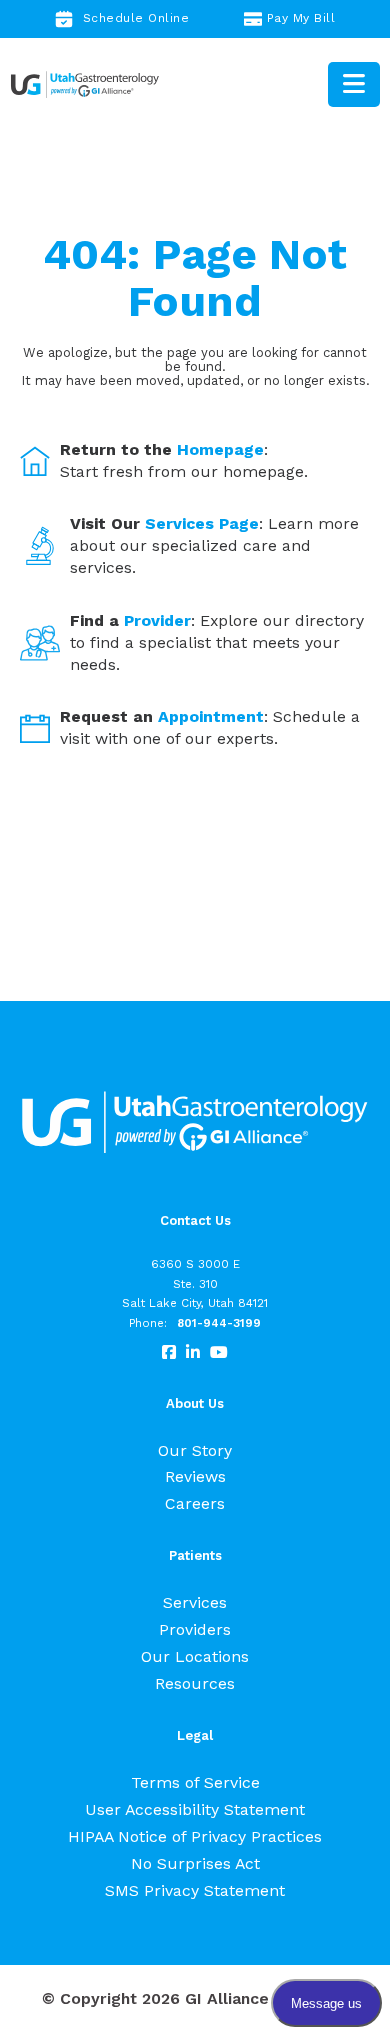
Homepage (220, 449)
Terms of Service (195, 1782)
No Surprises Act (195, 1863)
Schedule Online (136, 18)
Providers (195, 1629)
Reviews (195, 1476)
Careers (195, 1503)
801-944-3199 (219, 1323)
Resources (195, 1683)
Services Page (202, 523)
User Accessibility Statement (195, 1809)
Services (195, 1602)
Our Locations (195, 1656)
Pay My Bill (301, 18)
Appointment (211, 716)
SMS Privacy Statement (195, 1890)
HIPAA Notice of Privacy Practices (195, 1836)
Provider (157, 620)
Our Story (195, 1450)
